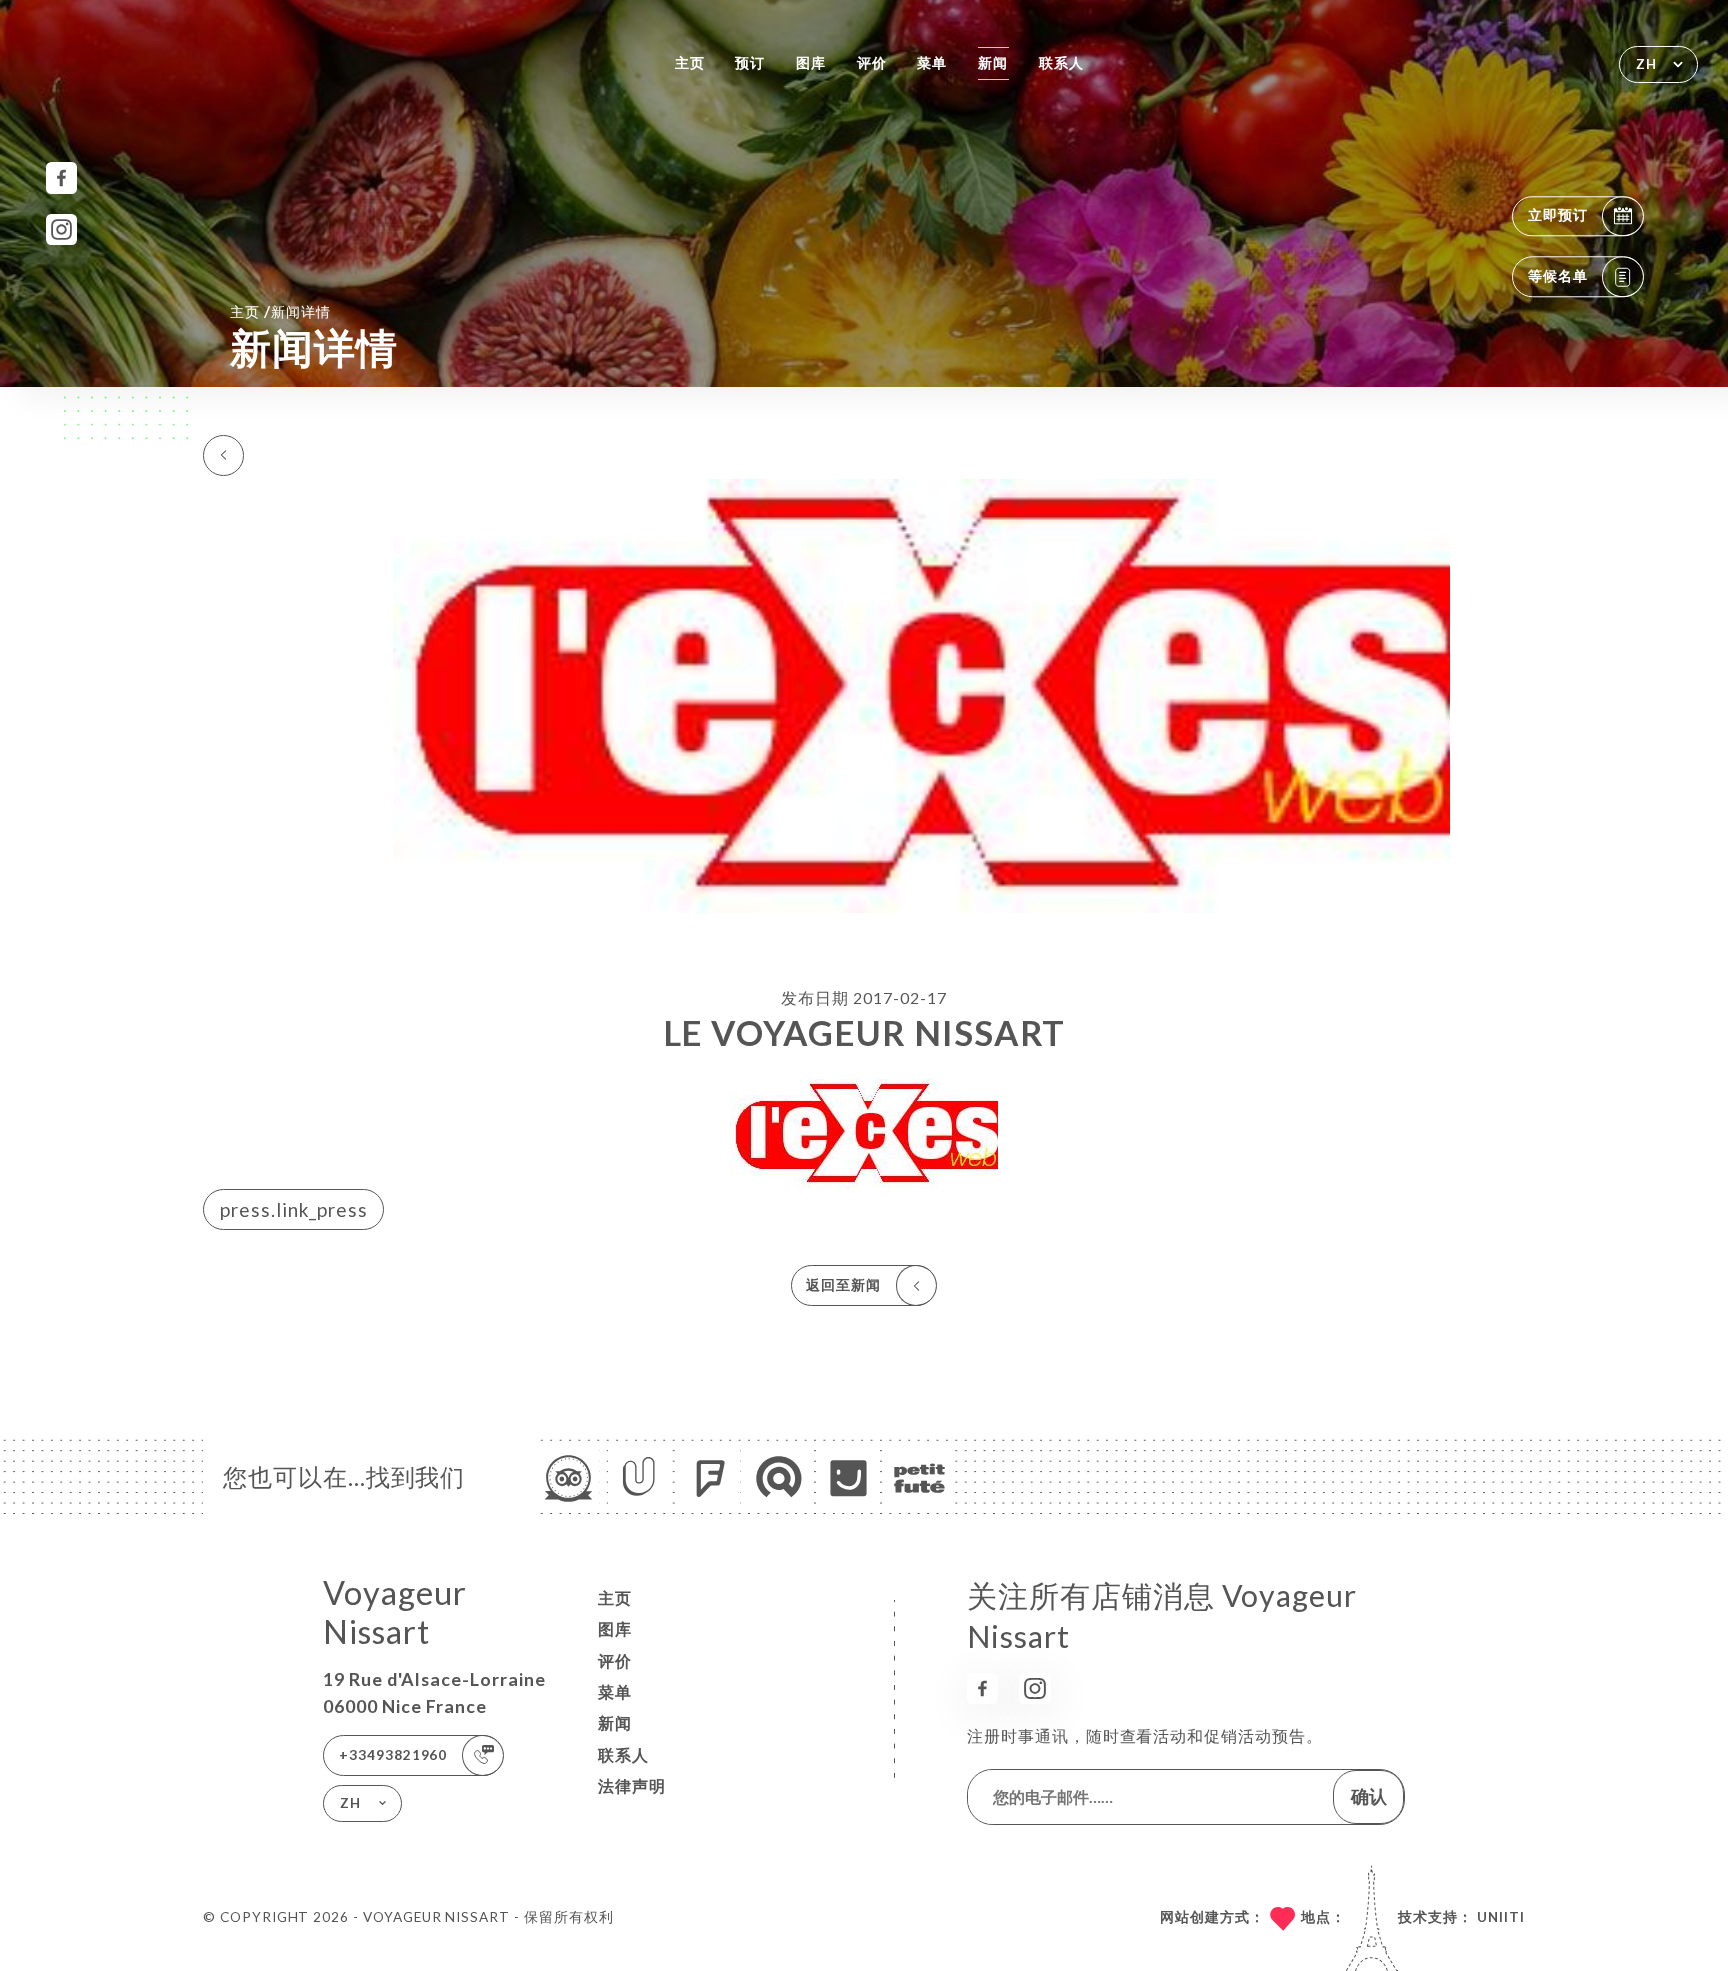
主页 (690, 63)
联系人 (1061, 63)
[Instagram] (61, 229)
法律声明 (632, 1786)
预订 (750, 63)
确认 (1369, 1796)
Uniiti (1501, 1917)
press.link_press (294, 1209)
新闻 (993, 63)
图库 (811, 63)
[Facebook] (61, 177)
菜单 (932, 63)
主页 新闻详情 (280, 311)
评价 (872, 63)
